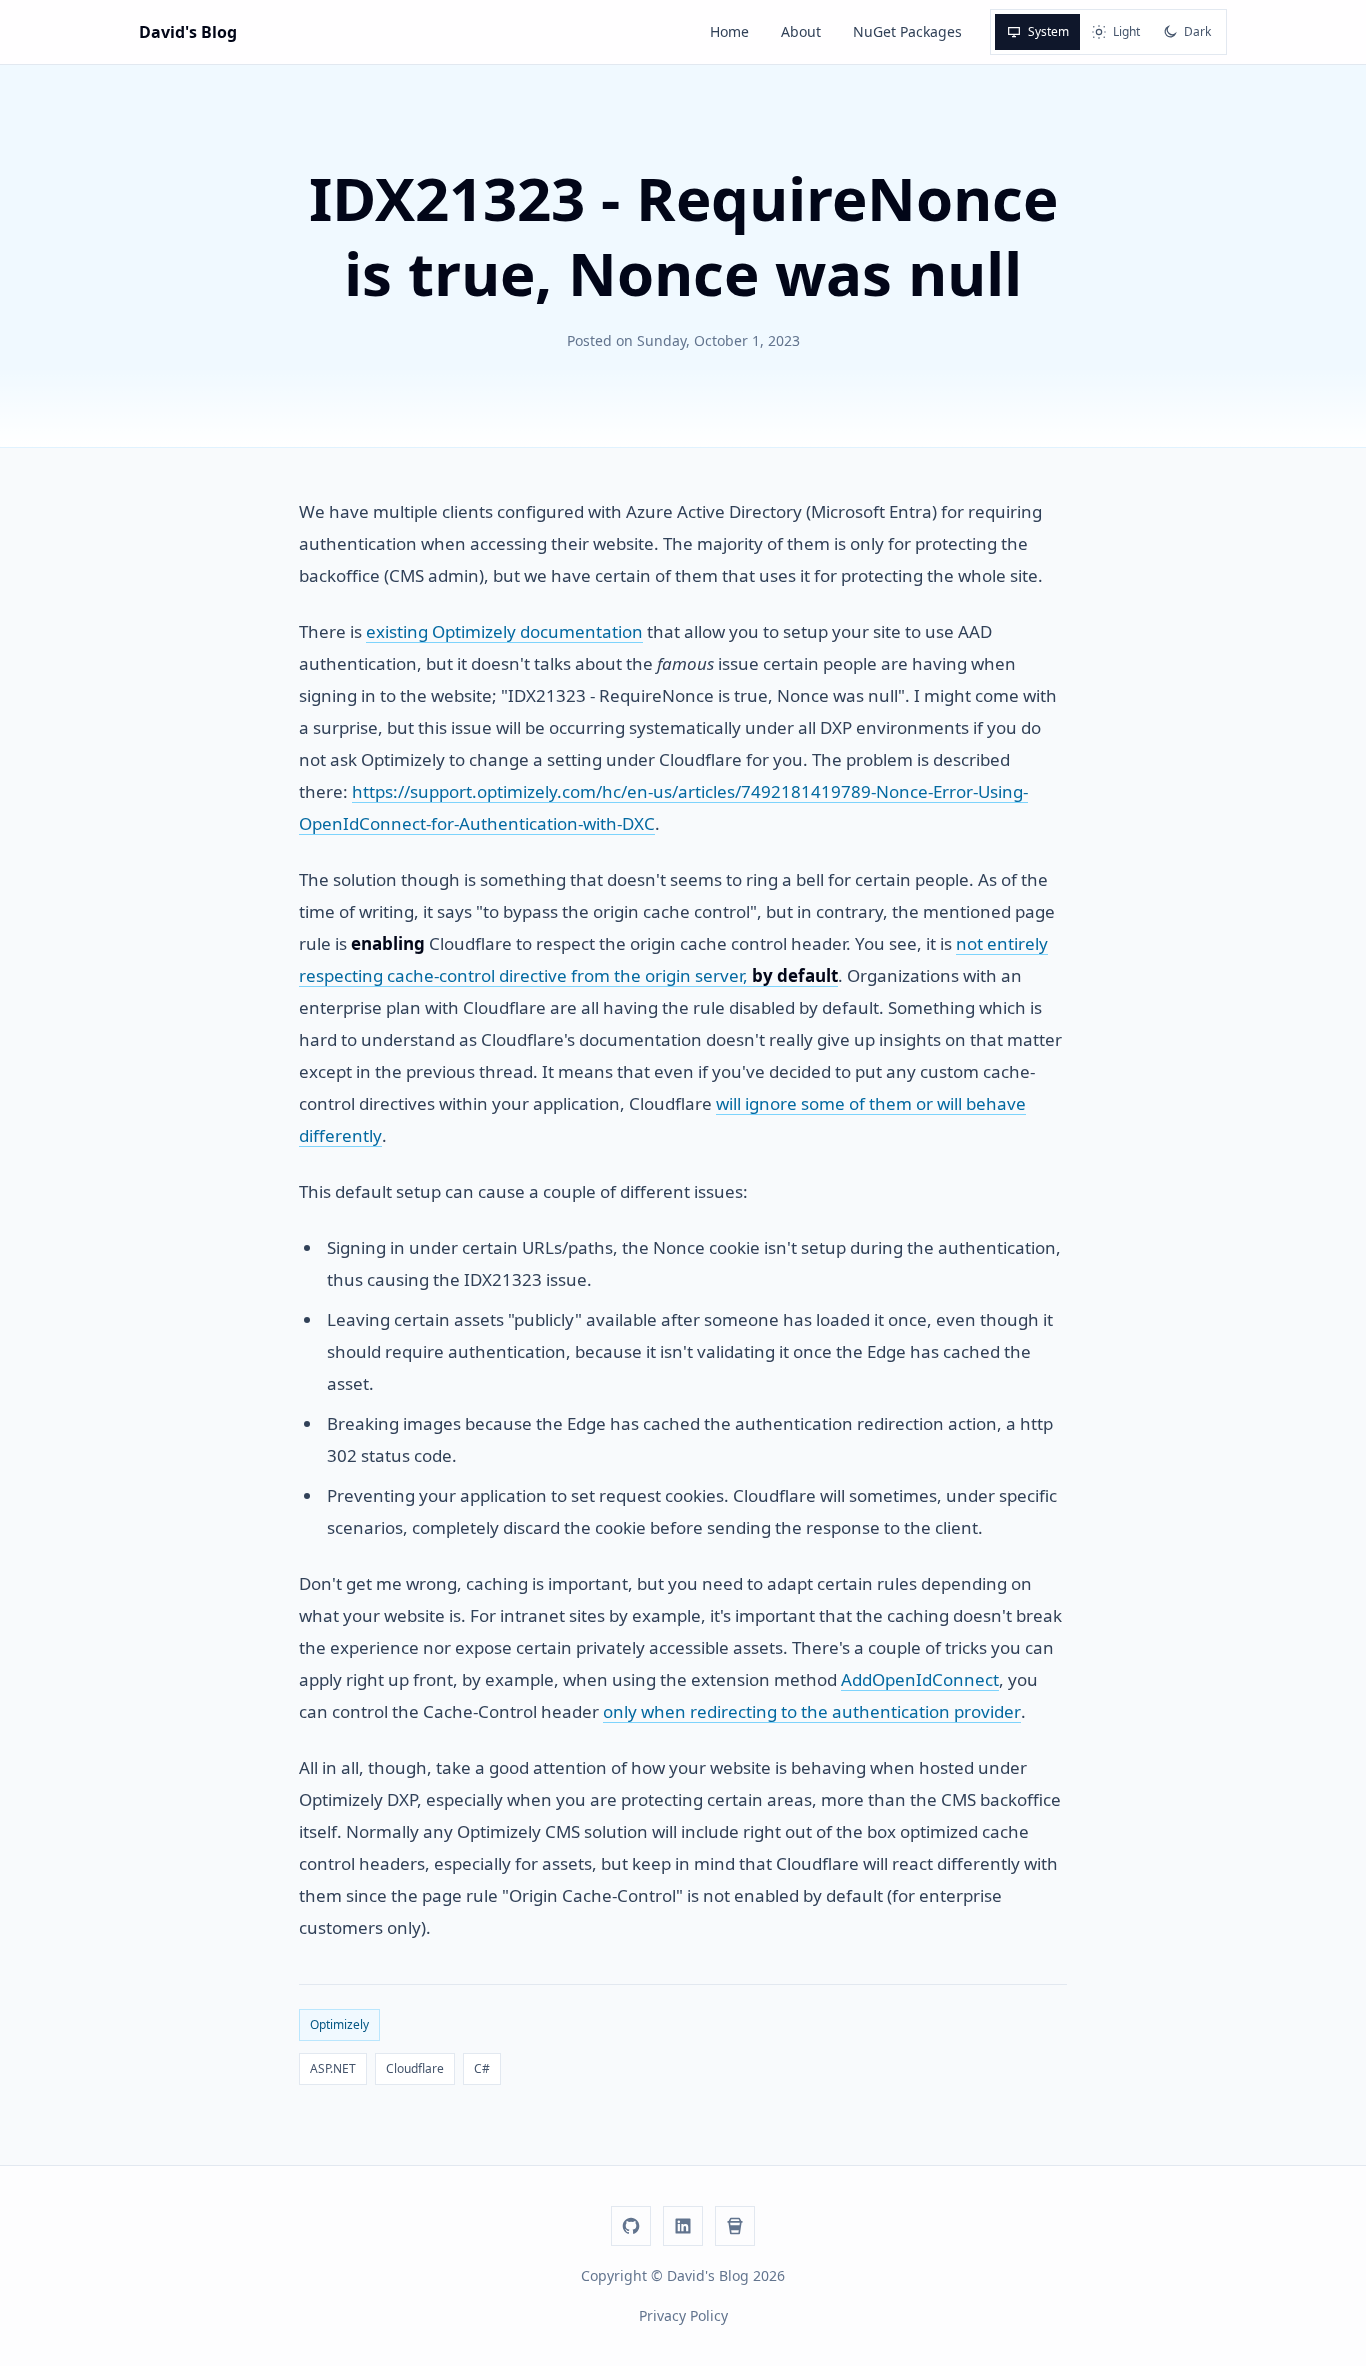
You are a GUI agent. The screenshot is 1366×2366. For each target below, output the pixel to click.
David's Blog (188, 32)
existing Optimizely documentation (504, 631)
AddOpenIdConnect (920, 1679)
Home (729, 31)
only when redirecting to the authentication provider (812, 1711)
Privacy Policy (683, 2315)
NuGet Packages (907, 31)
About (801, 31)
